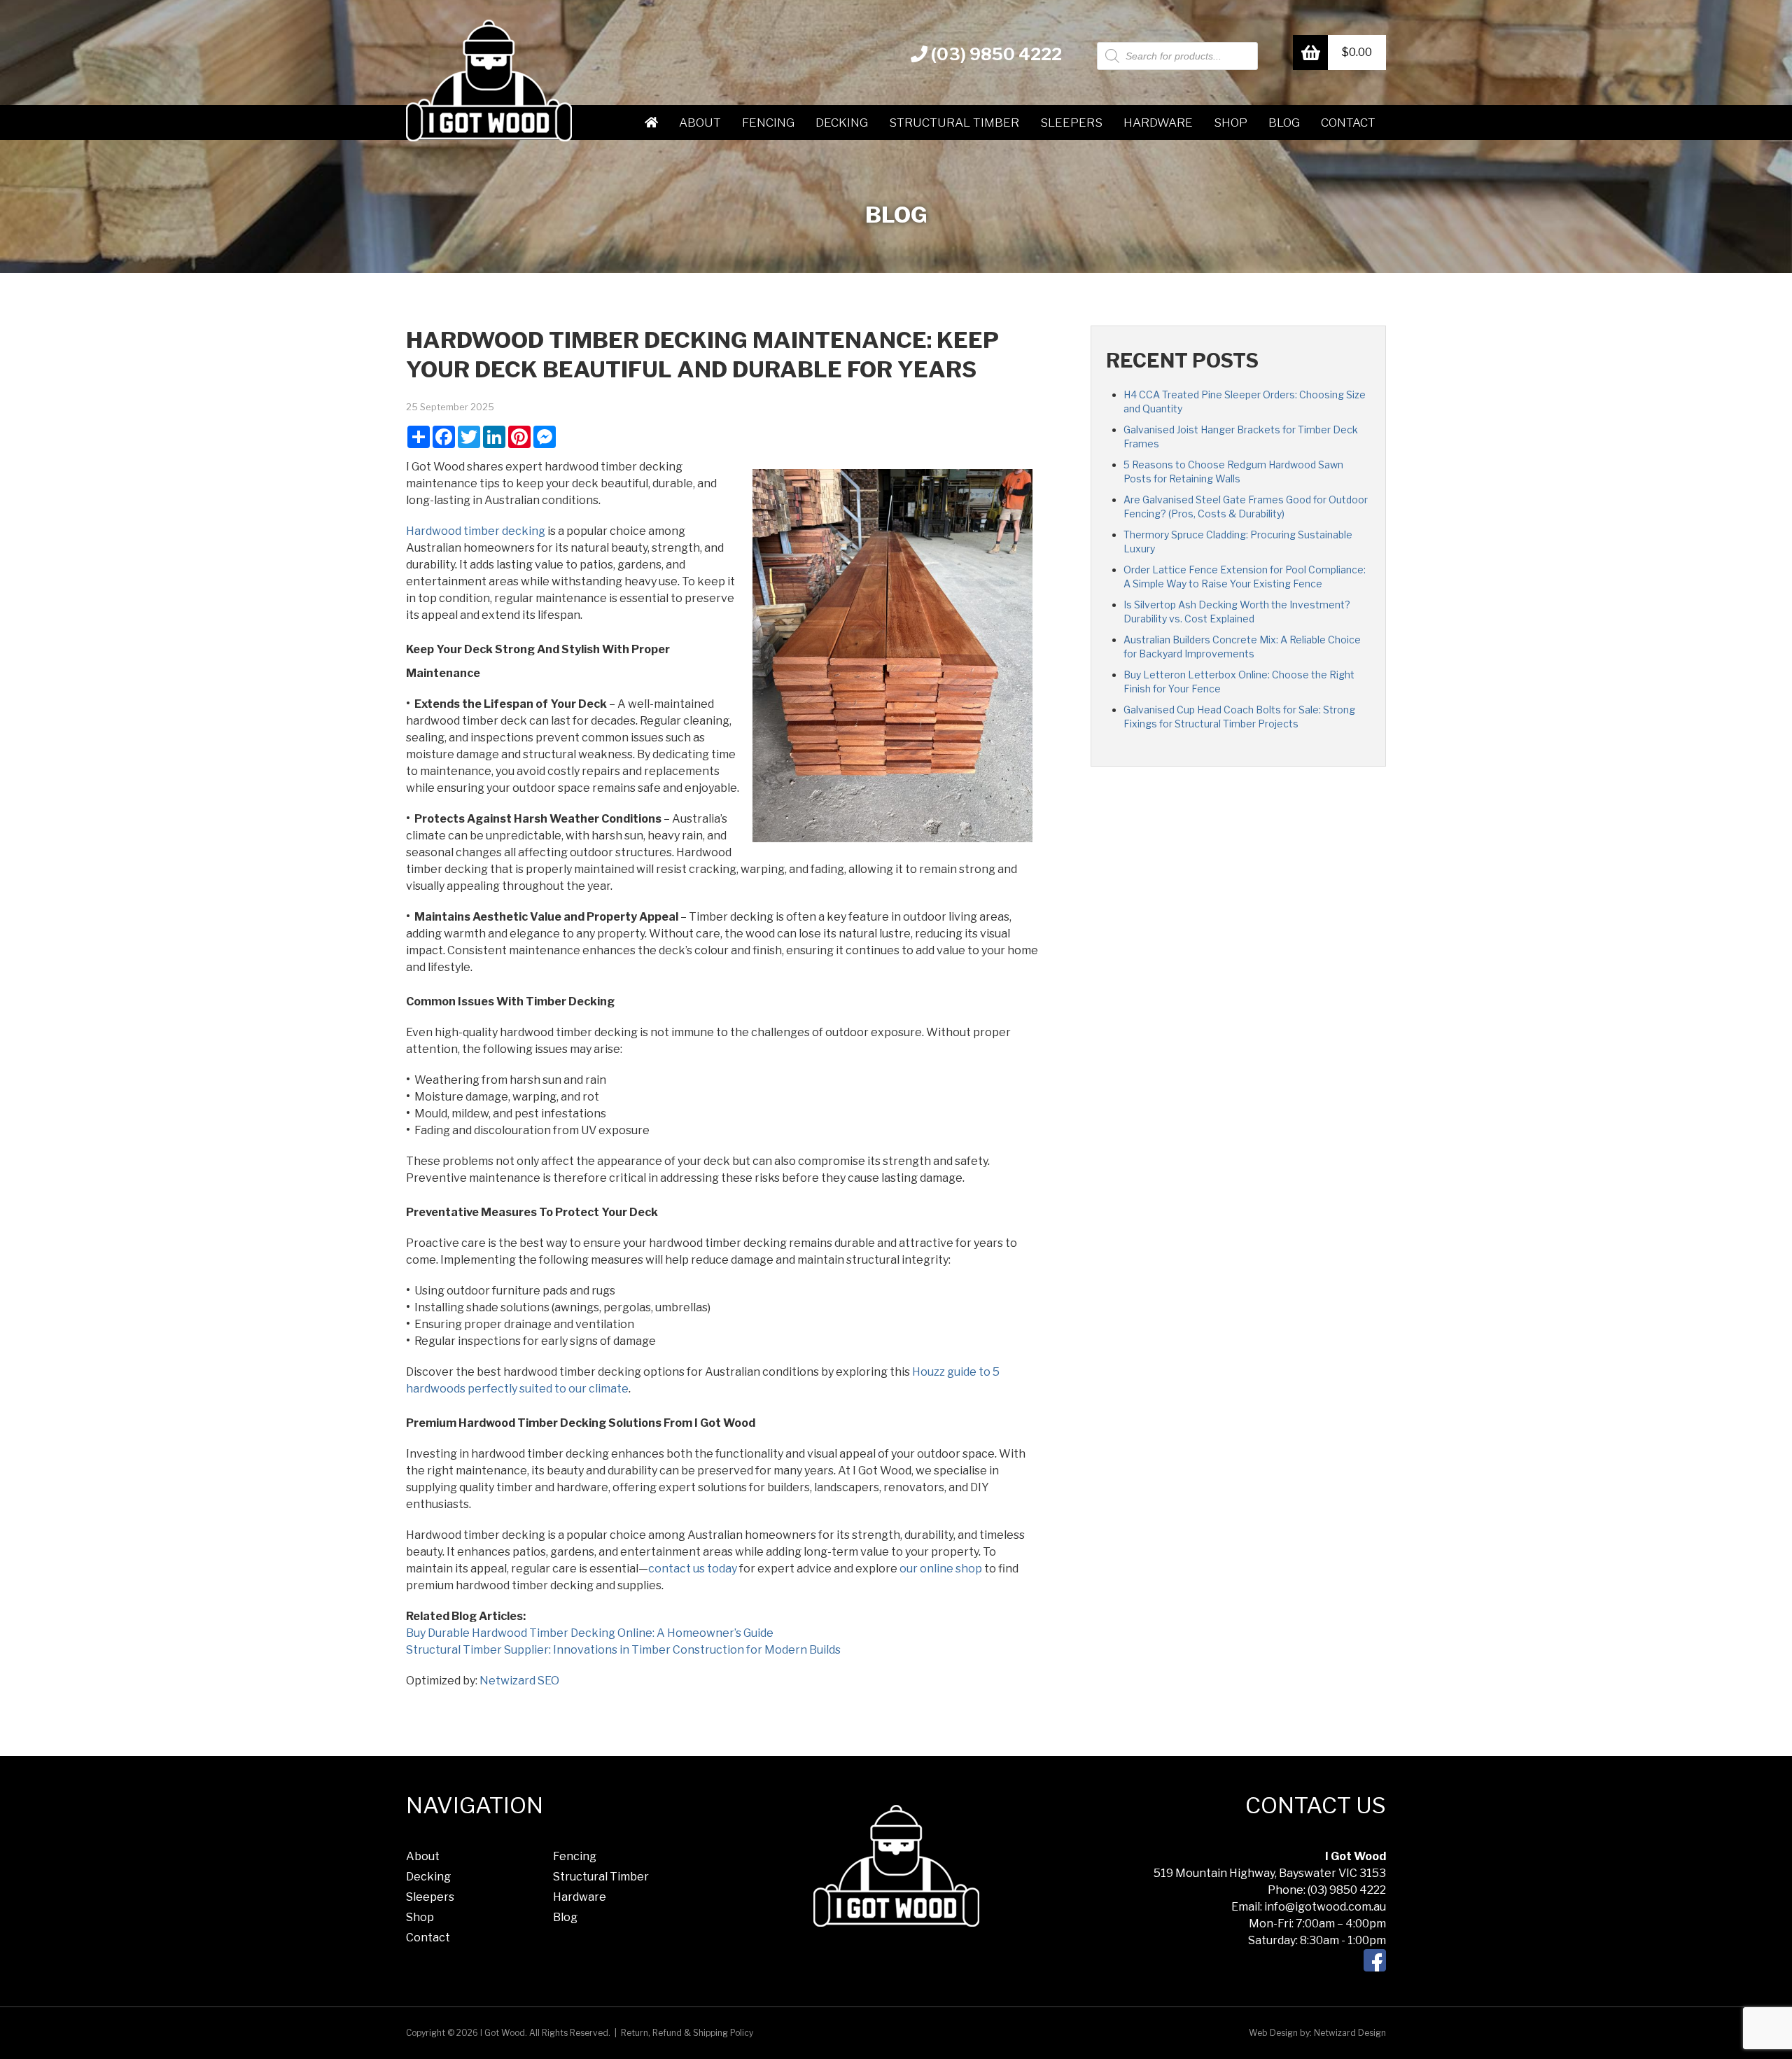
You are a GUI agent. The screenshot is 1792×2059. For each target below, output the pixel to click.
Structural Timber (954, 123)
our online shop (941, 1569)
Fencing (768, 123)
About (700, 123)
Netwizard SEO (519, 1681)
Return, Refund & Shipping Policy (687, 2033)
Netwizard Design (1350, 2033)
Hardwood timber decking (476, 531)
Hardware (1158, 123)
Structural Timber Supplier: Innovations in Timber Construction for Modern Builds (623, 1650)
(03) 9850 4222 (995, 54)
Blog (1284, 123)
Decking (842, 123)
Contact (1348, 123)
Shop (1231, 123)
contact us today (693, 1569)
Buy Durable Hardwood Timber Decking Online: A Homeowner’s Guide (590, 1633)
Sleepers (1071, 123)
